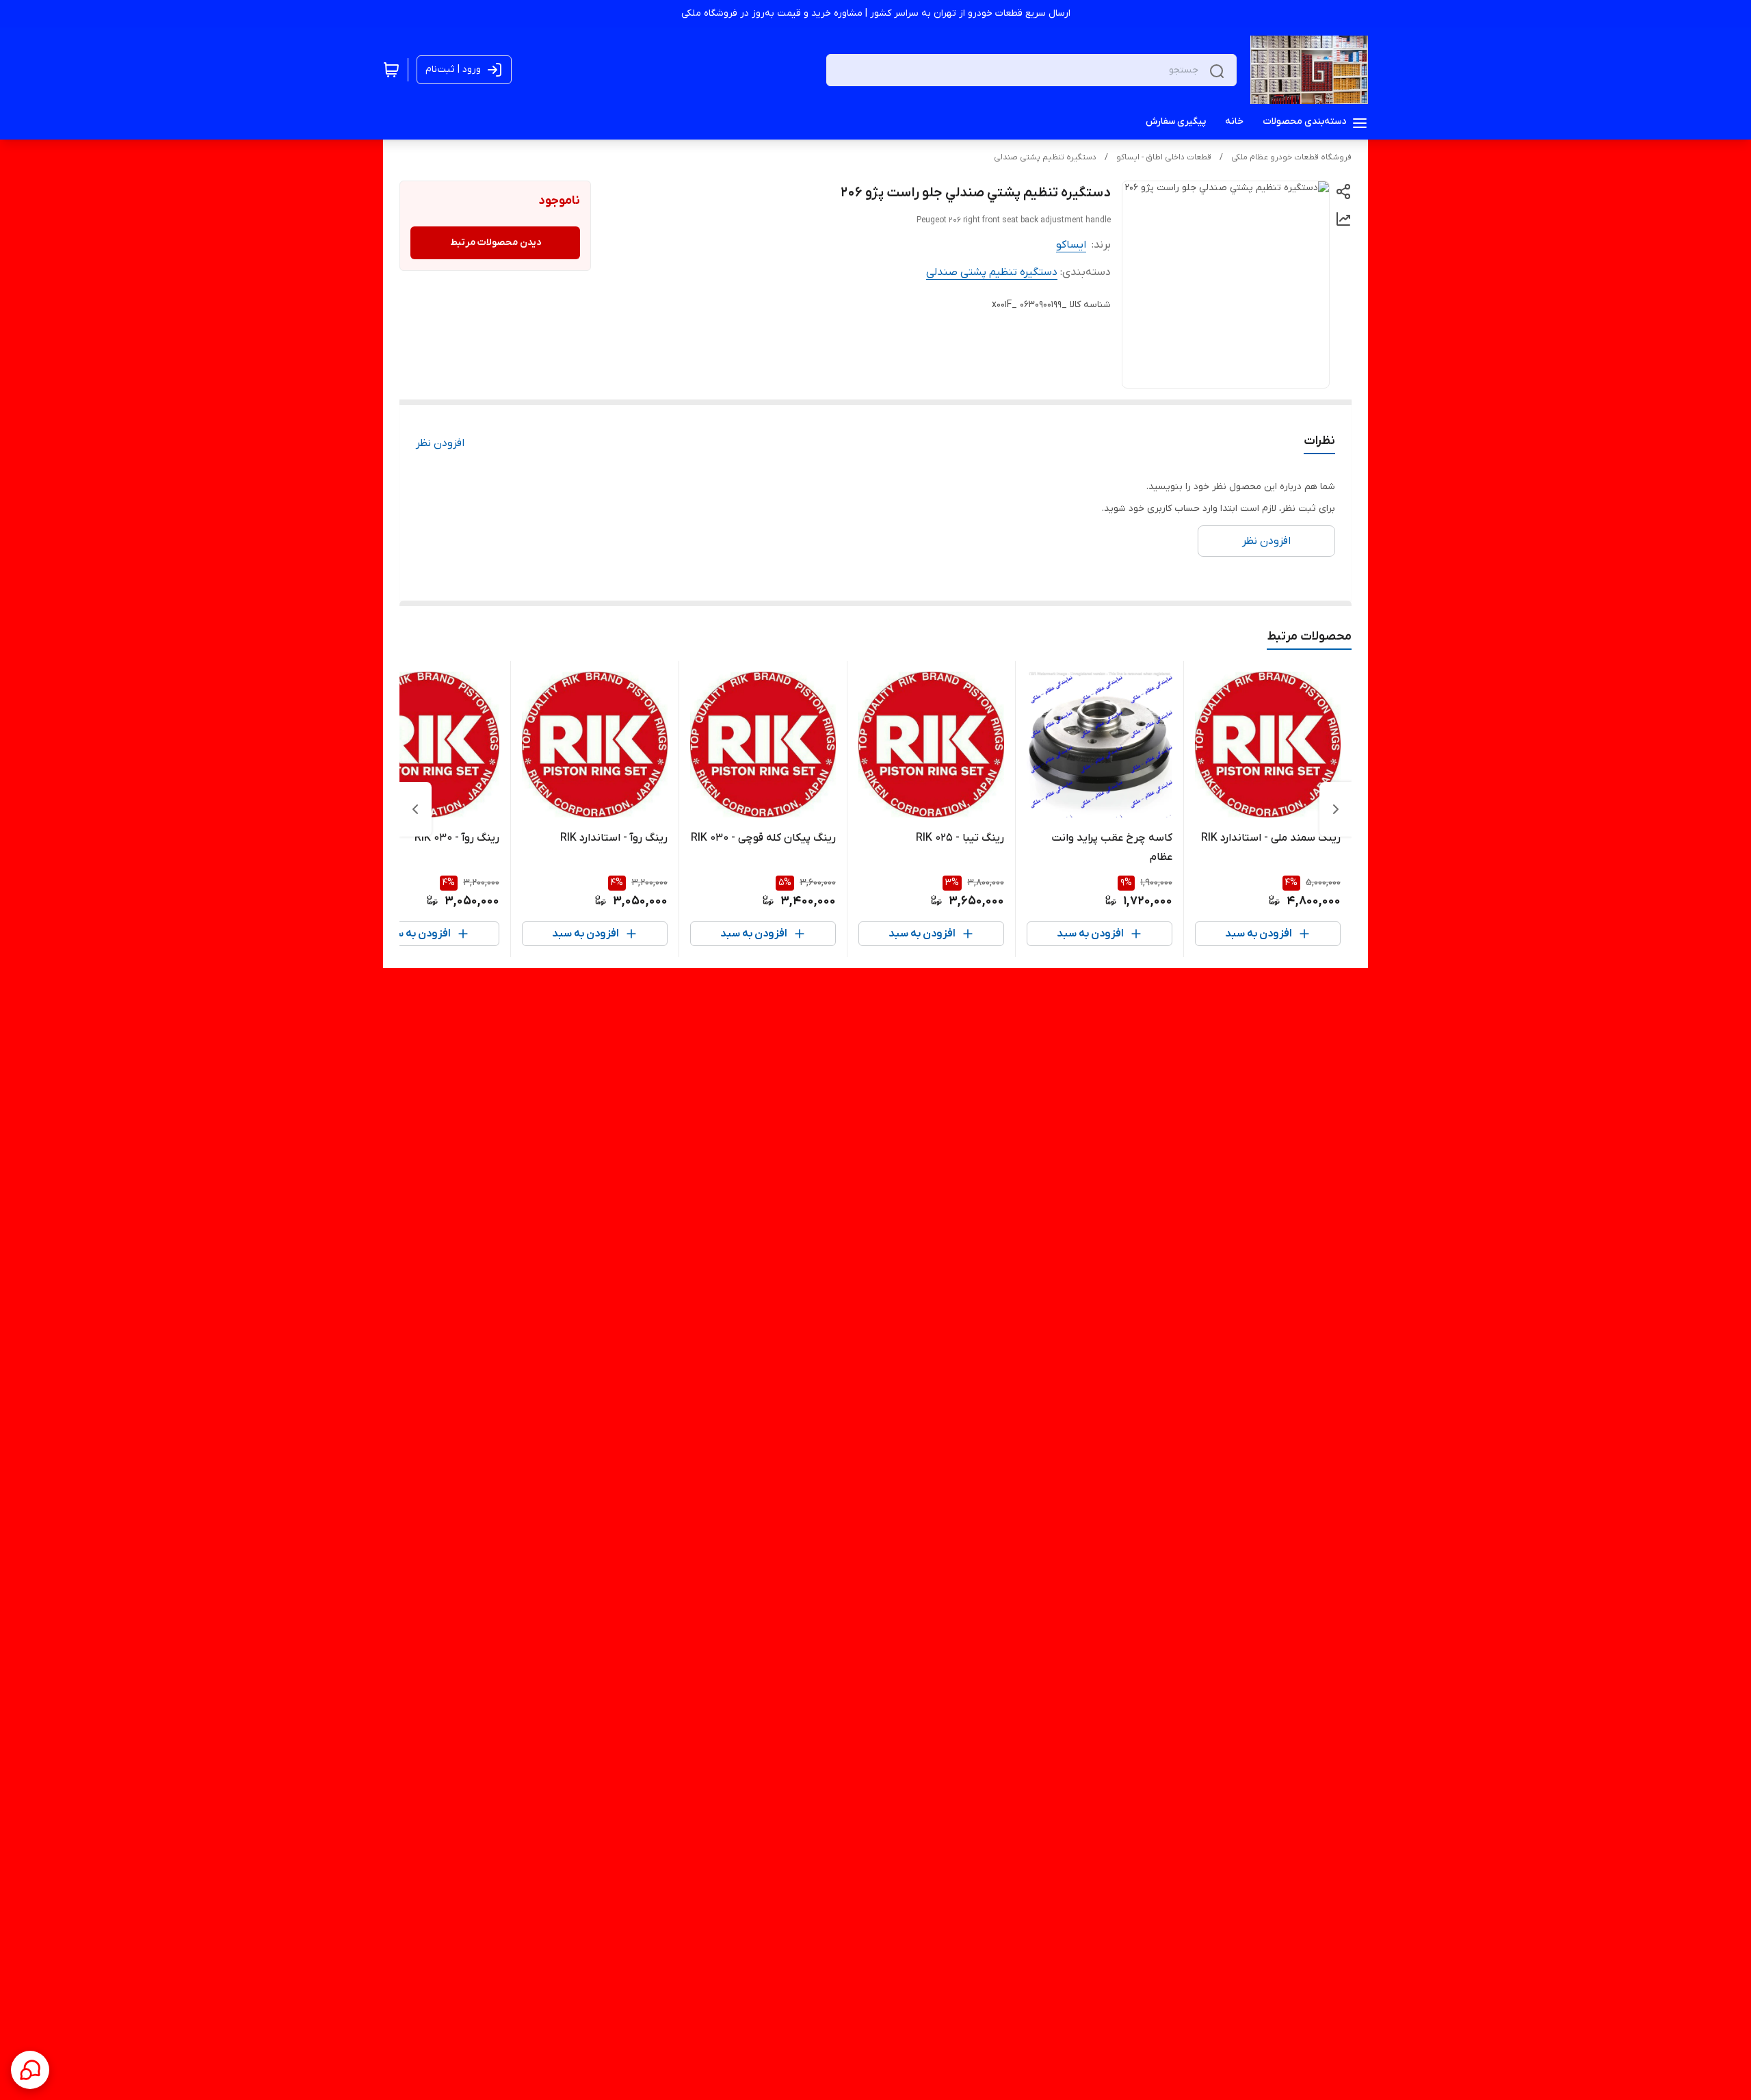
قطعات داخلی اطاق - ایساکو (1164, 157)
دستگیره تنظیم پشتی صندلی (1045, 157)
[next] (415, 809)
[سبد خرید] (391, 70)
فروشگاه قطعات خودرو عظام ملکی (1291, 157)
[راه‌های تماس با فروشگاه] (30, 2070)
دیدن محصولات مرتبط (496, 242)
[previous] (1336, 809)
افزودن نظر (440, 443)
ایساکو (1071, 245)
